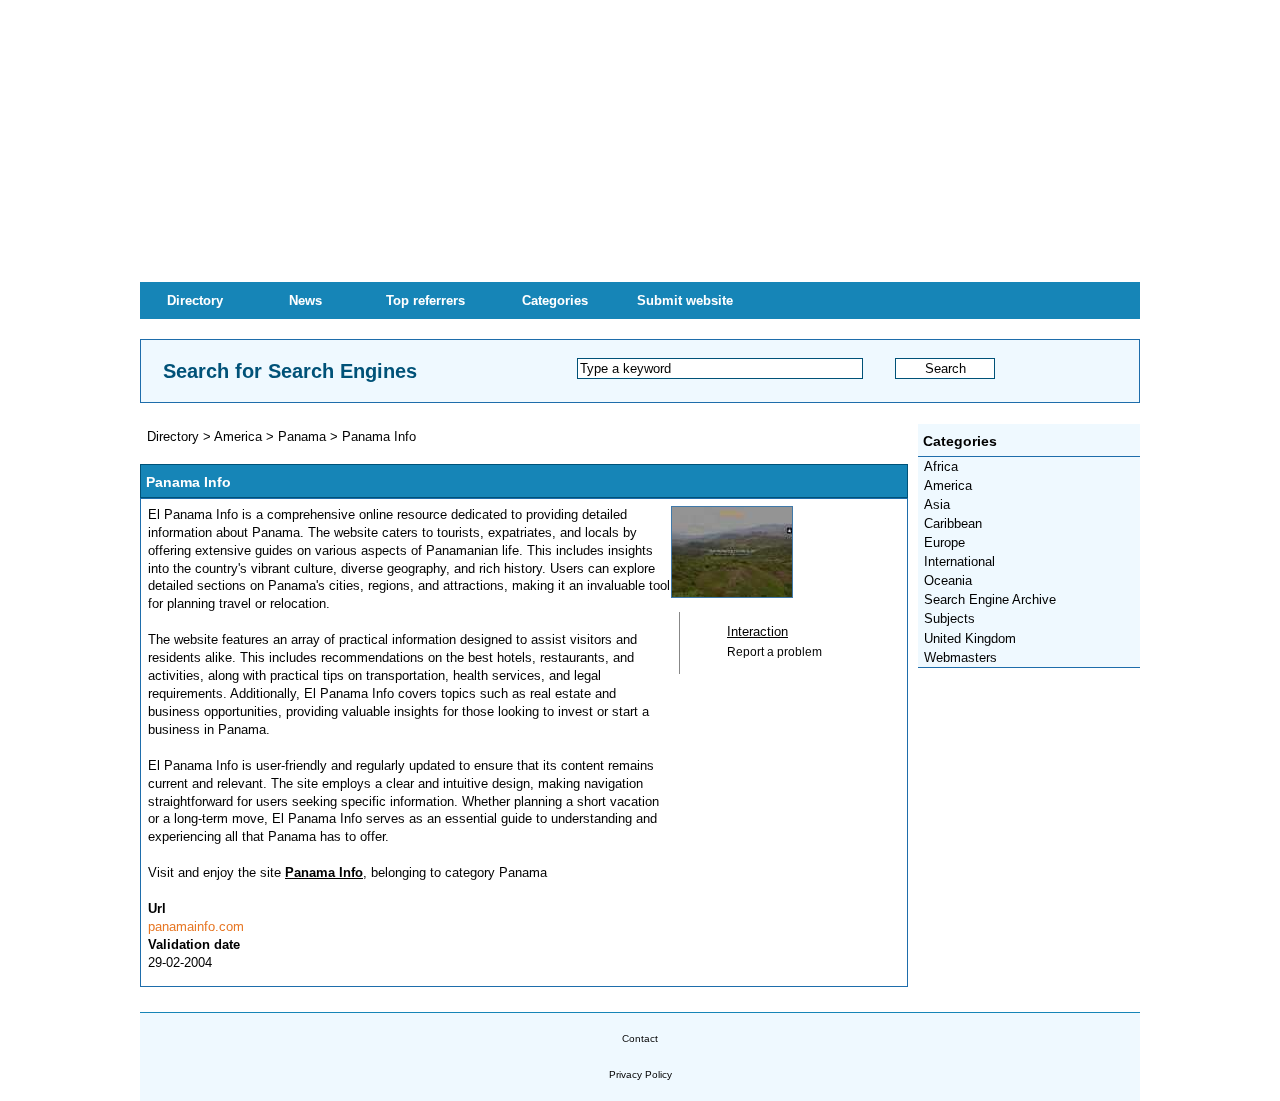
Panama (302, 436)
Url (157, 908)
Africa (941, 466)
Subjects (949, 618)
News (305, 300)
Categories (555, 300)
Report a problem (774, 652)
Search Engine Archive (990, 599)
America (948, 485)
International (959, 561)
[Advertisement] (640, 140)
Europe (944, 542)
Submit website (685, 300)
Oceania (948, 580)
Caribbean (953, 523)
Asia (937, 504)
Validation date (194, 944)
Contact (640, 1038)
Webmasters (960, 657)
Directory (195, 300)
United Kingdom (970, 638)
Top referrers (425, 300)
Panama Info (379, 436)
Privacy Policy (640, 1074)
